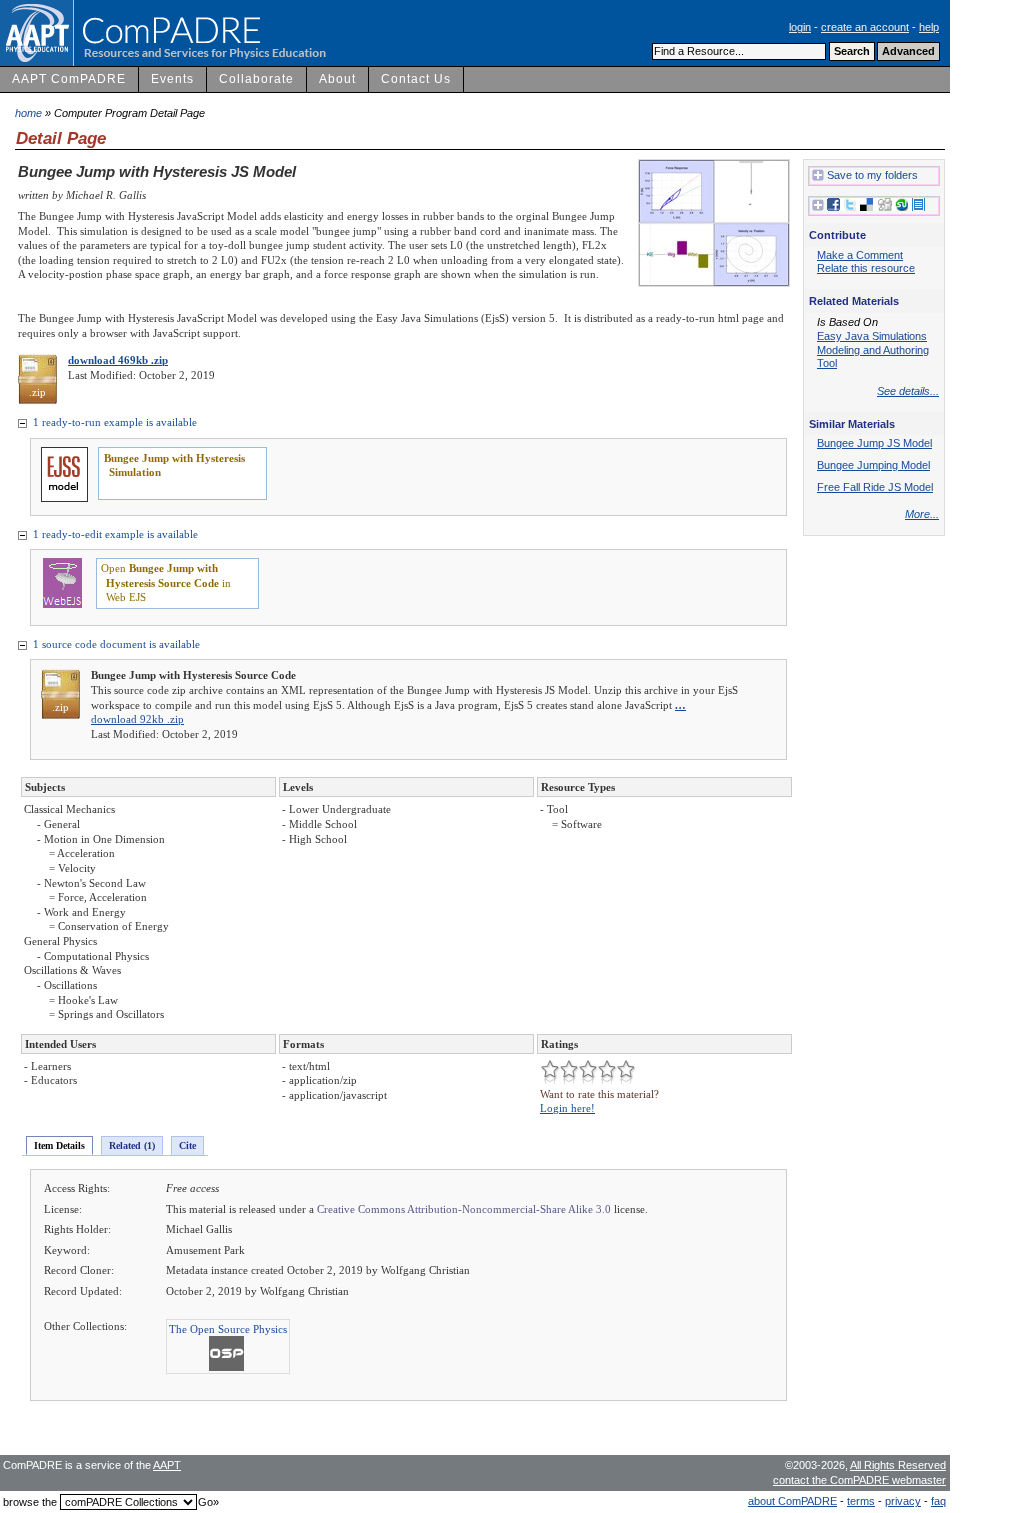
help (929, 27)
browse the (30, 1502)
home (28, 113)
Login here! (567, 1108)
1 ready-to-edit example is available (114, 534)
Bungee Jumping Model (873, 465)
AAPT (167, 1465)
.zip (37, 392)
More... (922, 514)
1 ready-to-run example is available (113, 422)
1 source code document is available (115, 644)
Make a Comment (860, 255)
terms (861, 1501)
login (800, 27)
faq (938, 1501)
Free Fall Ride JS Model (875, 487)
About (337, 79)
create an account (865, 27)
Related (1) (132, 1145)
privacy (903, 1501)
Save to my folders (872, 175)
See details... (908, 391)
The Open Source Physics (228, 1329)
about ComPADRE (792, 1501)
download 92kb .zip (137, 719)
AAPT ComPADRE (69, 79)
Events (172, 79)
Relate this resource (866, 268)
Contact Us (416, 79)
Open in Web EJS (166, 582)
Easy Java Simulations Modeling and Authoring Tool (873, 349)
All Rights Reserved (898, 1465)
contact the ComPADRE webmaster (859, 1480)
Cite (187, 1145)
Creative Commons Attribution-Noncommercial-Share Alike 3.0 (464, 1209)
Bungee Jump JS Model (874, 443)
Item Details (59, 1145)
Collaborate (256, 79)
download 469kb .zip (118, 360)
